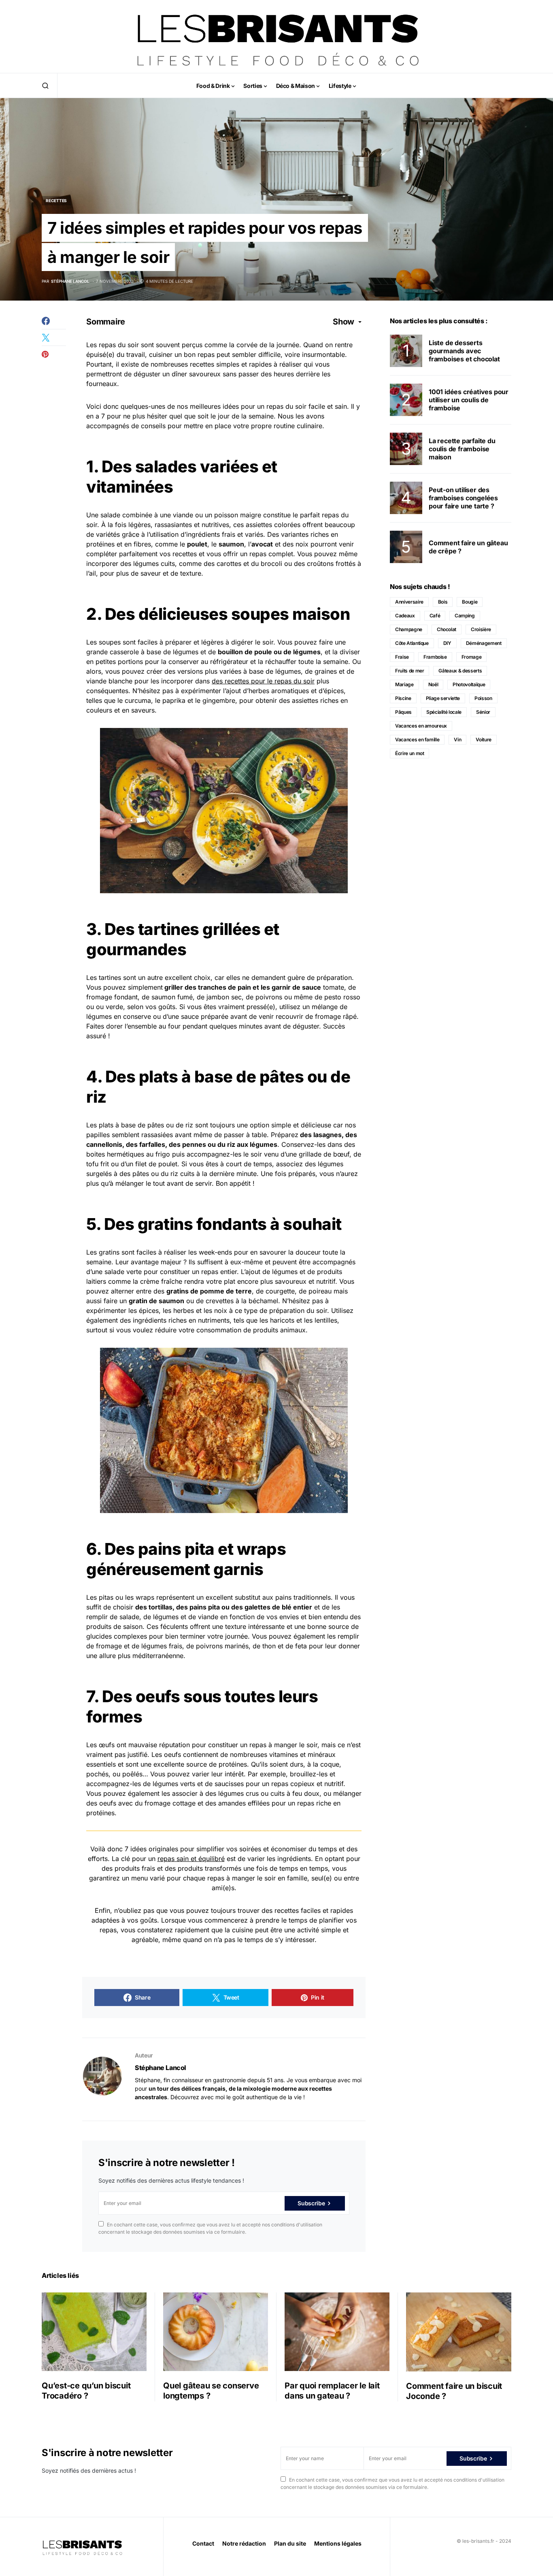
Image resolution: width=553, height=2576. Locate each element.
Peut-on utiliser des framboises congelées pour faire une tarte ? (463, 498)
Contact (203, 2543)
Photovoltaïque (469, 684)
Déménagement (484, 643)
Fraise (402, 657)
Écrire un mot (409, 753)
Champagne (409, 629)
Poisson (483, 698)
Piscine (403, 698)
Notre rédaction (244, 2543)
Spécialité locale (444, 712)
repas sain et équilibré (191, 1859)
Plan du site (290, 2543)
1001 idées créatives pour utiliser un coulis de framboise (469, 400)
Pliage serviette (443, 698)
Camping (465, 616)
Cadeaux (405, 616)
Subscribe (311, 2203)
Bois (443, 602)
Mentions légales (338, 2543)
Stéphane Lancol (161, 2068)
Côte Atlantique (412, 643)
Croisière (481, 629)
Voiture (484, 740)
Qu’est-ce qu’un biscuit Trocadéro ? (86, 2391)
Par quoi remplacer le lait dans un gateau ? (332, 2391)
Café (435, 616)
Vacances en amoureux (421, 726)
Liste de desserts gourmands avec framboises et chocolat (464, 351)
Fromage (472, 657)
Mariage (404, 684)
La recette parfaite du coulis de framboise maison (462, 449)
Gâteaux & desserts (460, 671)
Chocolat (447, 629)
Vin (457, 740)
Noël (433, 684)
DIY (447, 643)
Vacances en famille (417, 740)
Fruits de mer (409, 671)
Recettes (56, 201)
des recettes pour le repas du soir (263, 681)
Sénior (483, 712)
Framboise (435, 657)
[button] (45, 85)
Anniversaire (409, 602)
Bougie (470, 602)
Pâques (403, 712)
